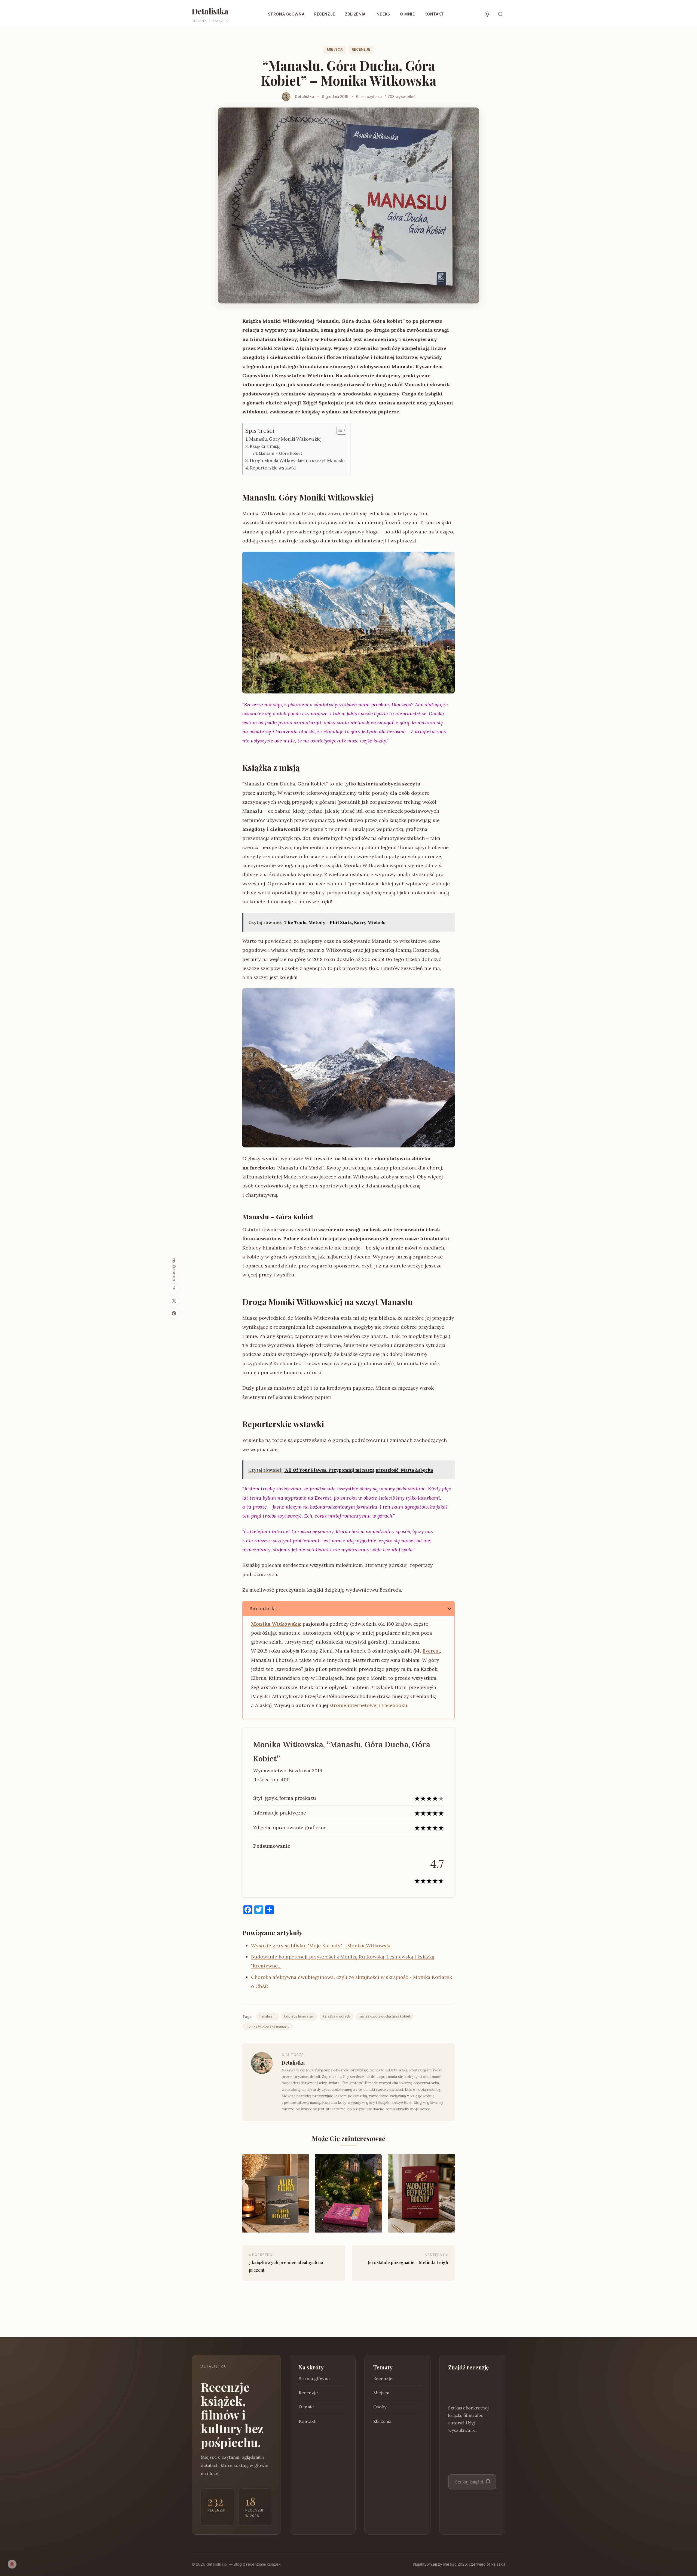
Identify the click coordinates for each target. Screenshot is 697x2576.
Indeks (383, 14)
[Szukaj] (488, 2482)
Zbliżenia (355, 14)
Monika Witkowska (276, 1624)
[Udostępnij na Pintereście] (174, 1313)
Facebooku (395, 1705)
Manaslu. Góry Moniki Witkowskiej (285, 439)
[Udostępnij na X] (174, 1301)
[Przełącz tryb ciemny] (487, 14)
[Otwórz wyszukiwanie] (500, 14)
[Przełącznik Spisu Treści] (339, 430)
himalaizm (268, 2016)
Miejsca (335, 49)
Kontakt (434, 14)
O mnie (407, 14)
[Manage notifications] (12, 2564)
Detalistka (210, 11)
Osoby (380, 2407)
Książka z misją (265, 446)
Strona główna (286, 14)
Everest (431, 1651)
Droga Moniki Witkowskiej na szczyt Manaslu (297, 460)
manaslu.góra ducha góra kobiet (385, 2016)
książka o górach (337, 2016)
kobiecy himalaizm (299, 2016)
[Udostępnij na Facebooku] (174, 1288)
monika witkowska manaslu (268, 2026)
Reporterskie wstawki (273, 468)
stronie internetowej (354, 1705)
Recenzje (325, 14)
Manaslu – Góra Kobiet (280, 453)
